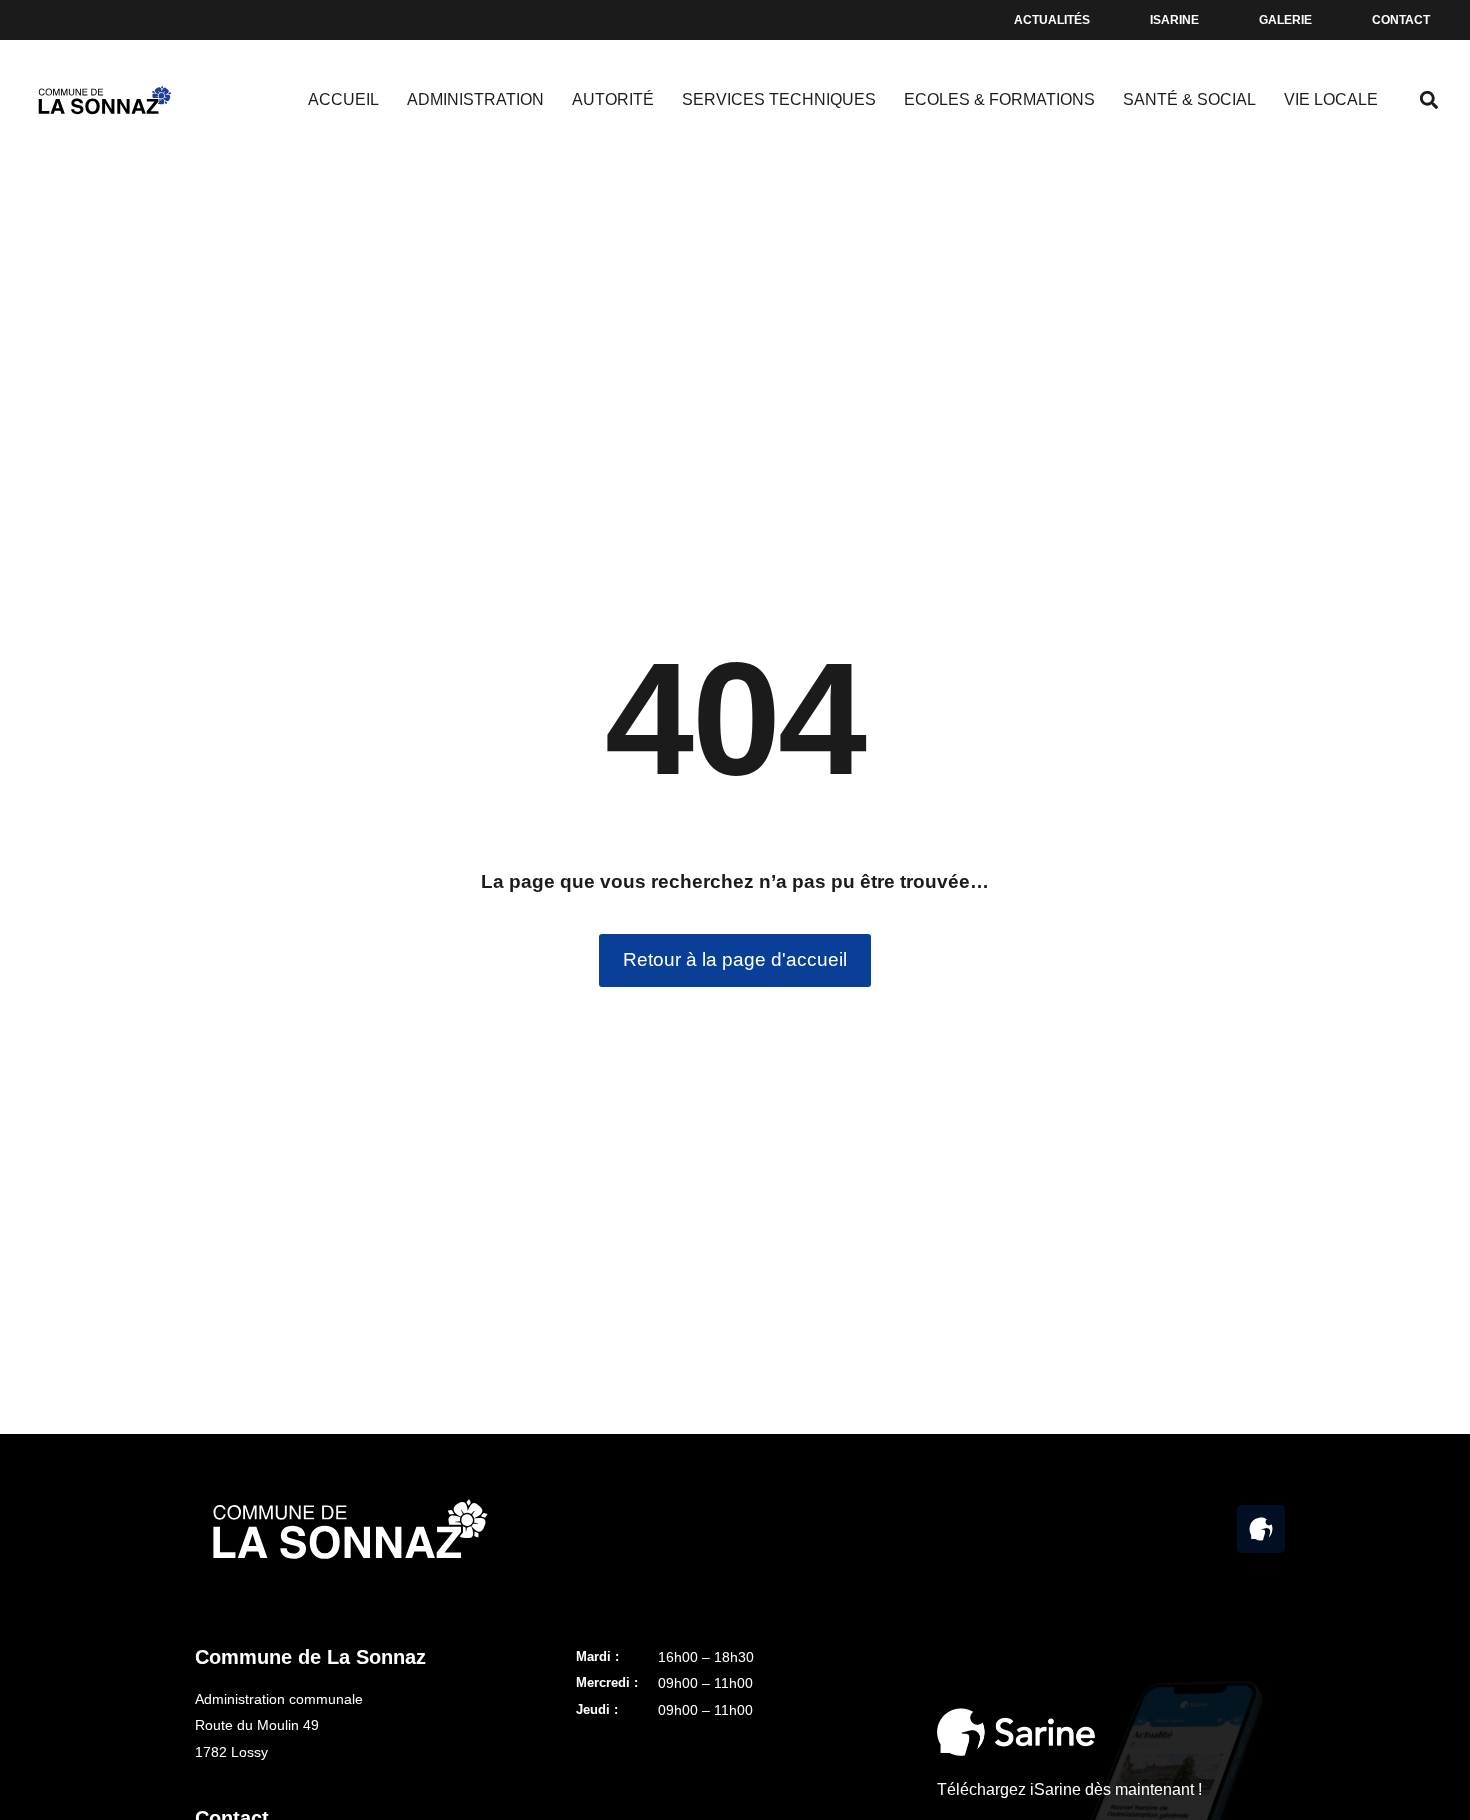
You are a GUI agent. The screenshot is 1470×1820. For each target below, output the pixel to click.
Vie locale (1331, 99)
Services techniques (779, 99)
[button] (1428, 100)
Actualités (1052, 20)
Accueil (343, 99)
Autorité (613, 99)
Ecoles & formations (999, 99)
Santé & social (1189, 99)
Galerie (1285, 20)
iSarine (1174, 20)
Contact (1401, 20)
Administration (475, 99)
